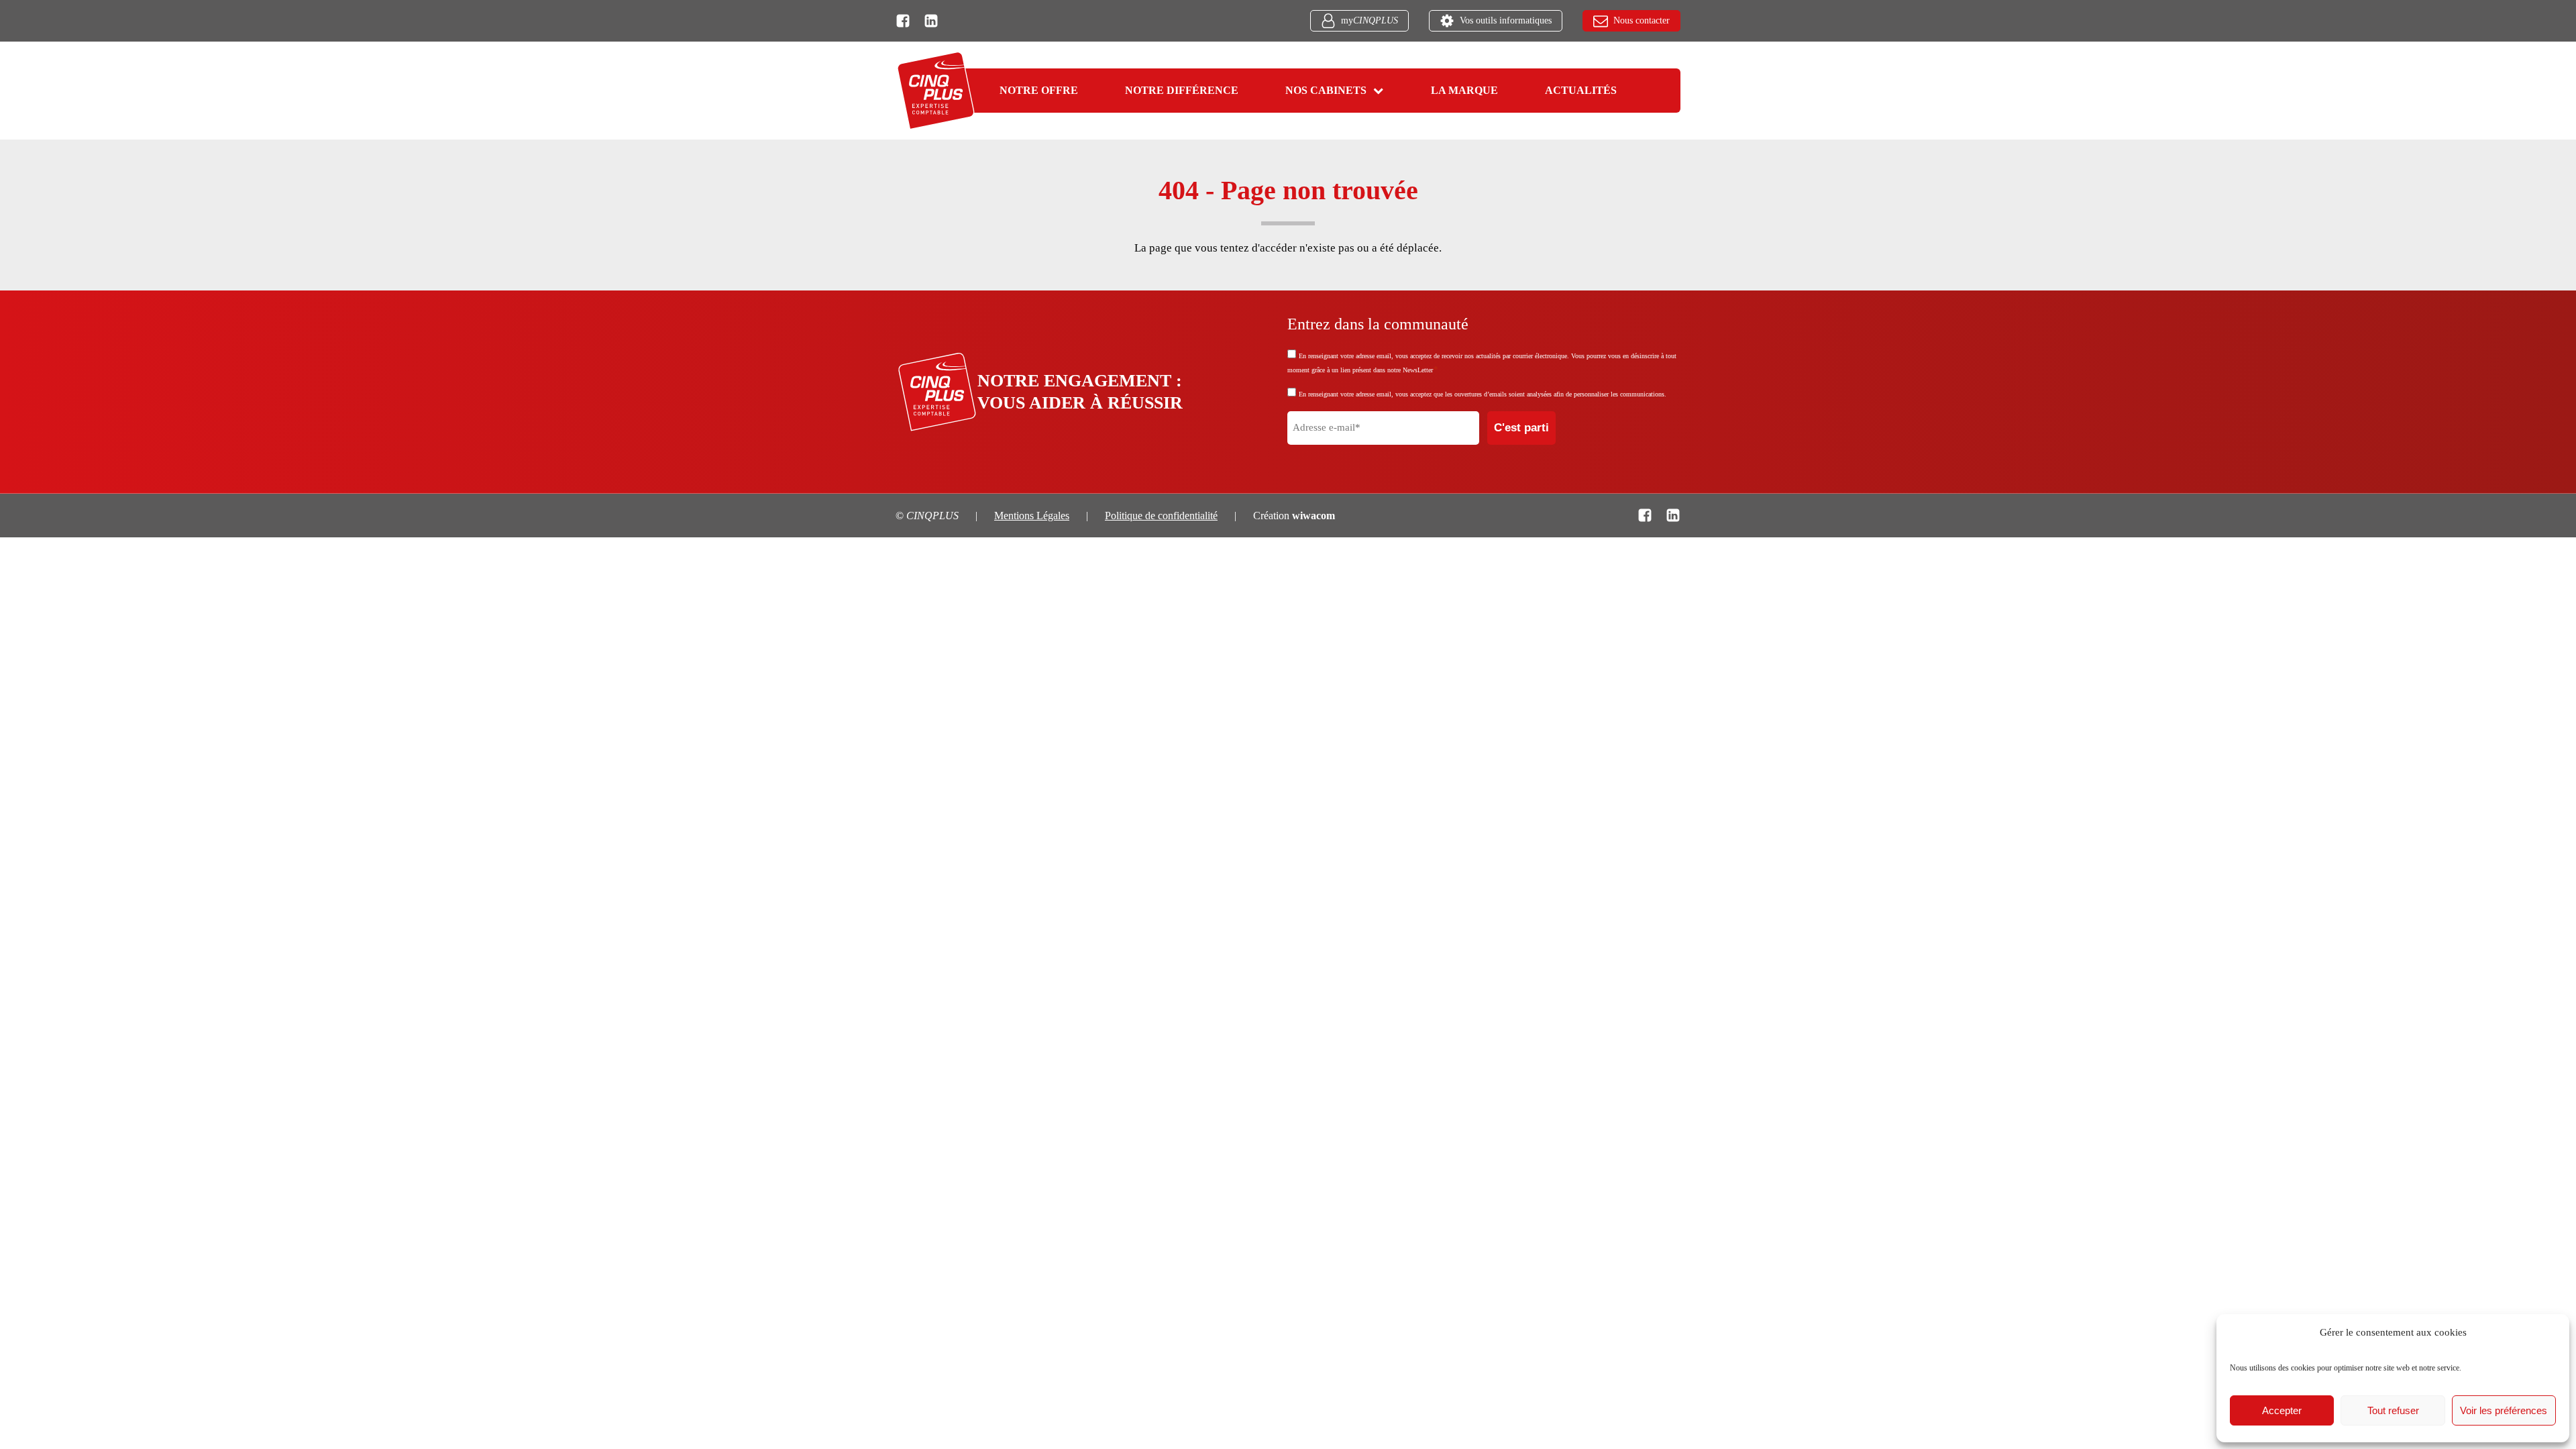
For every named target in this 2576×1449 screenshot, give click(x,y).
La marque (1464, 90)
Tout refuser (2393, 1410)
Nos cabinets (1326, 90)
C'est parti (1521, 428)
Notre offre (1039, 90)
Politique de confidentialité (1161, 516)
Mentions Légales (1032, 516)
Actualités (1581, 90)
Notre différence (1182, 90)
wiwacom (1313, 516)
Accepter (2282, 1410)
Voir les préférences (2504, 1410)
